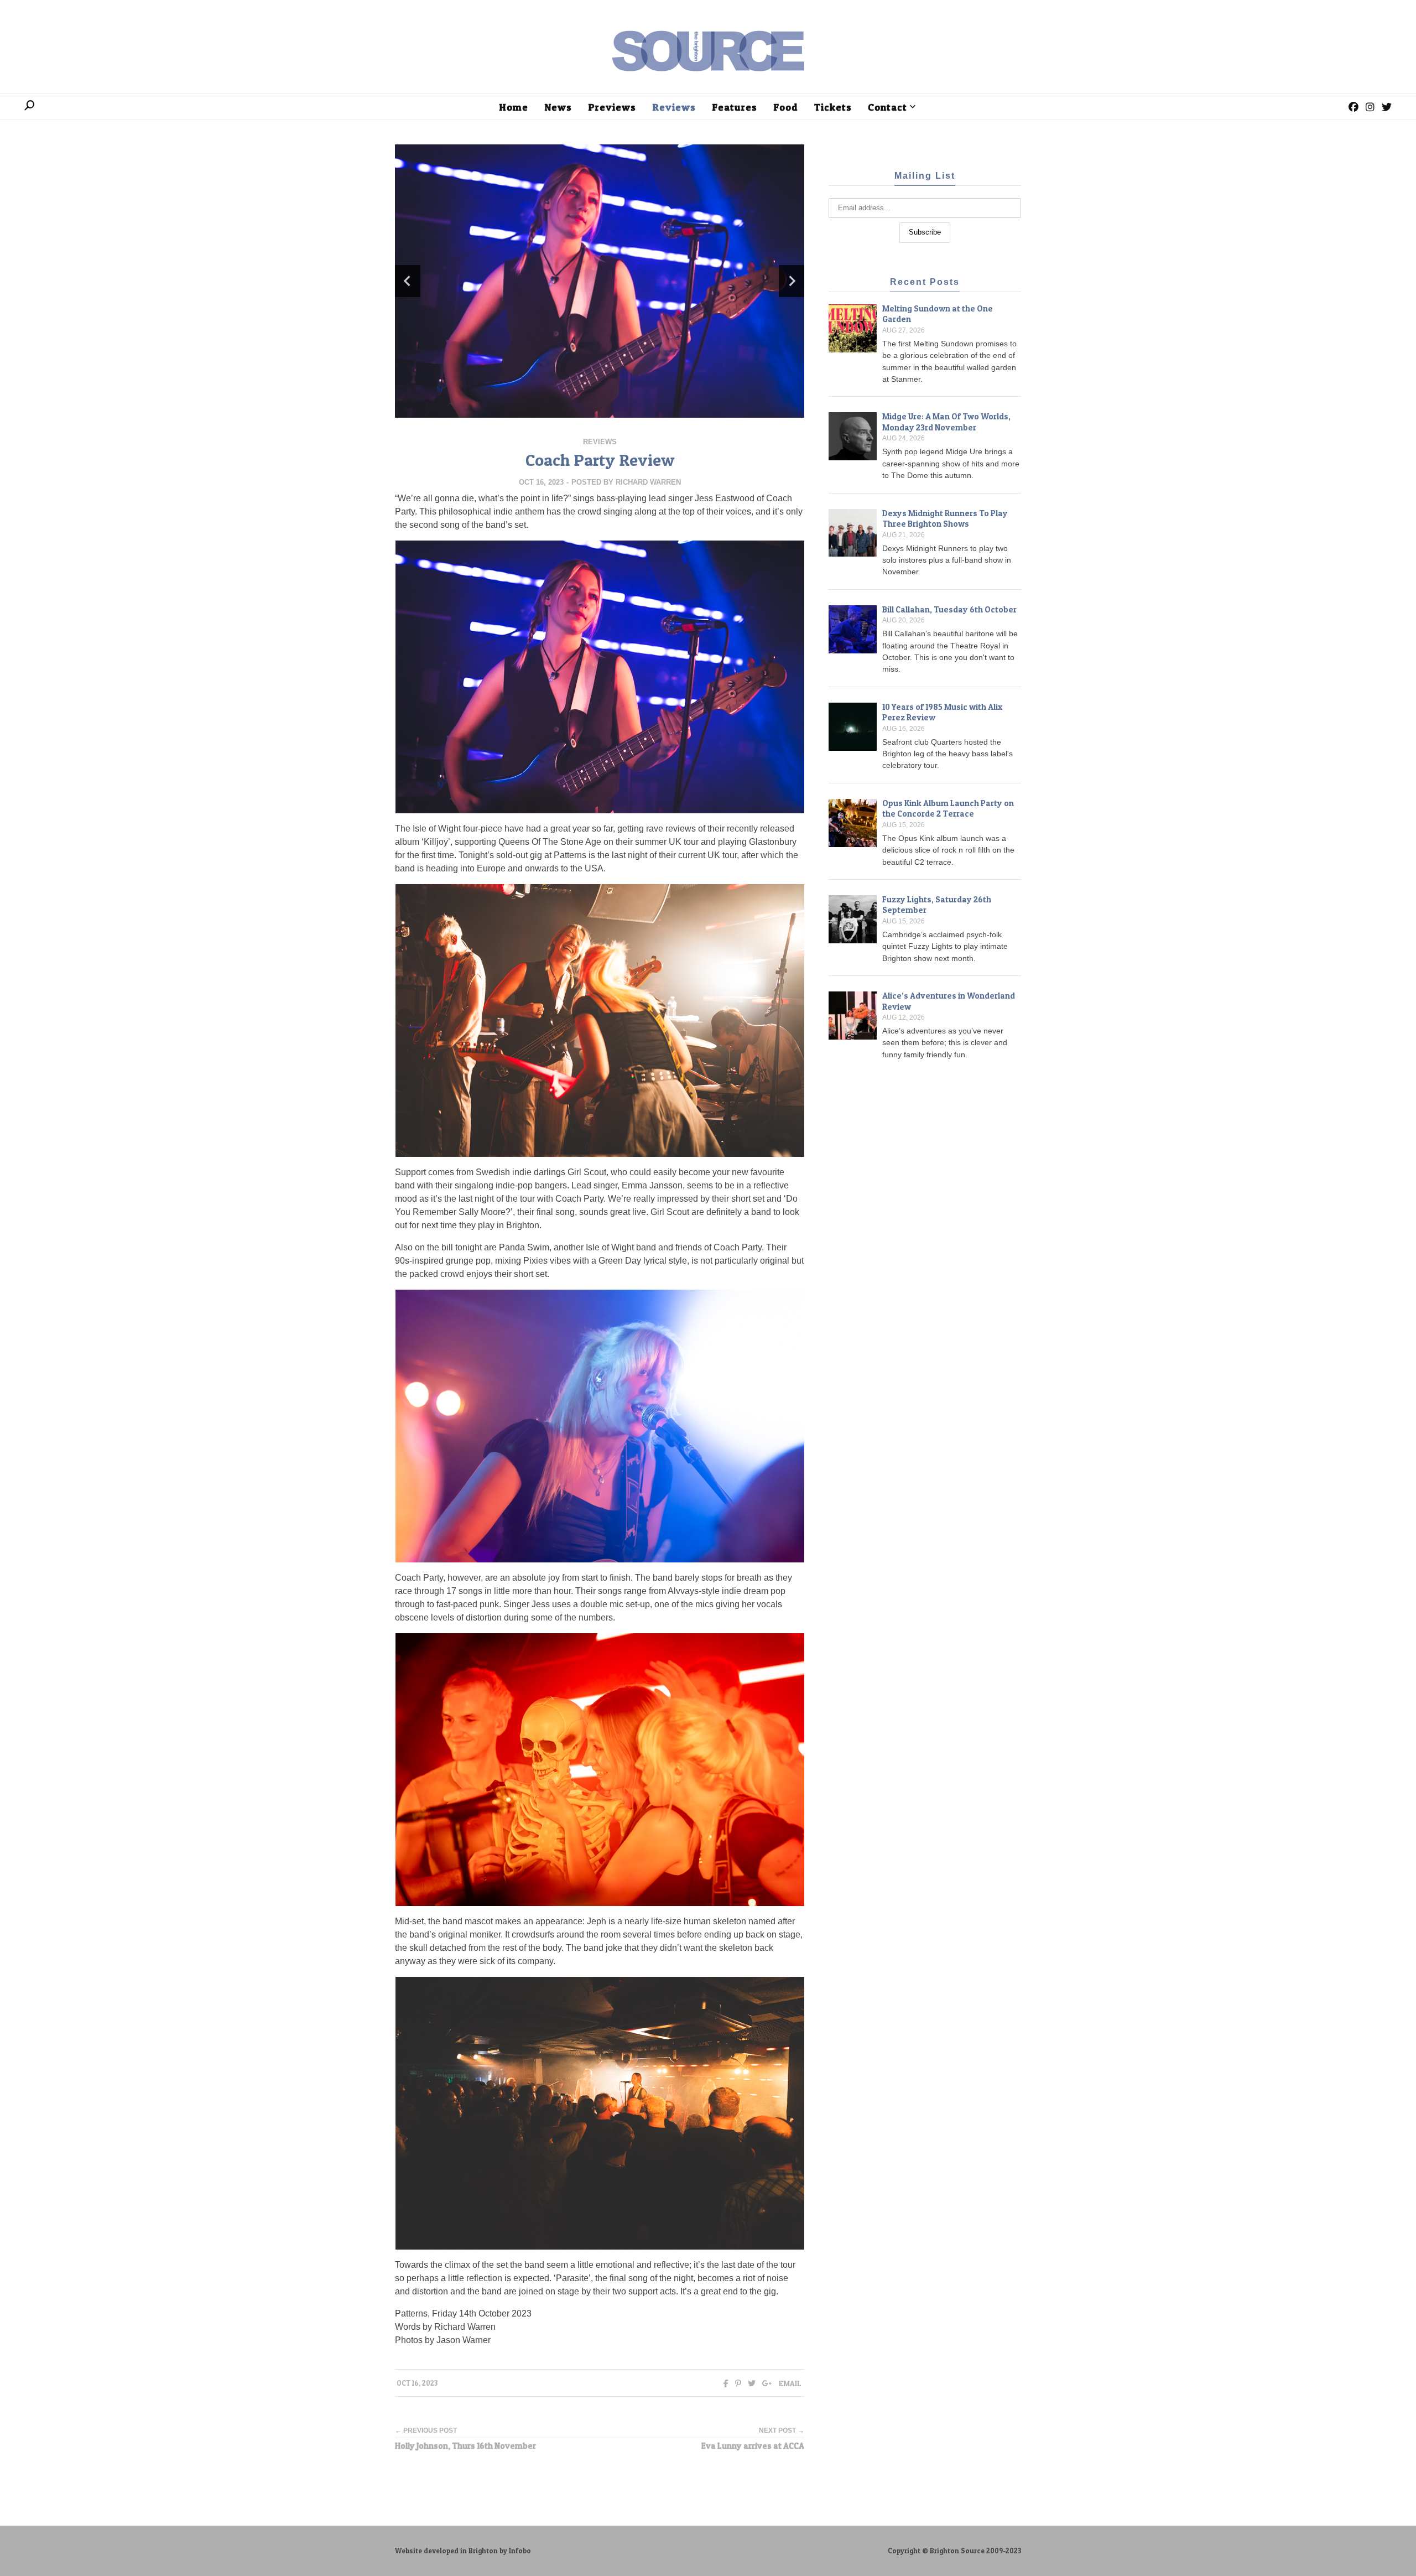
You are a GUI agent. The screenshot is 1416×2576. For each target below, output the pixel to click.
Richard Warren (648, 482)
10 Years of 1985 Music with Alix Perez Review (942, 712)
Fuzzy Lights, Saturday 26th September (937, 905)
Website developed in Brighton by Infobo (463, 2551)
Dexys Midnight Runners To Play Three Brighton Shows (945, 519)
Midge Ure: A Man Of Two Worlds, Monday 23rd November (946, 422)
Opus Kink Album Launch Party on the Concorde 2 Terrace (948, 809)
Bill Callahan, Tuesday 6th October (949, 609)
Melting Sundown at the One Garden (938, 314)
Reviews (600, 442)
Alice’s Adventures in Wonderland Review (949, 1001)
